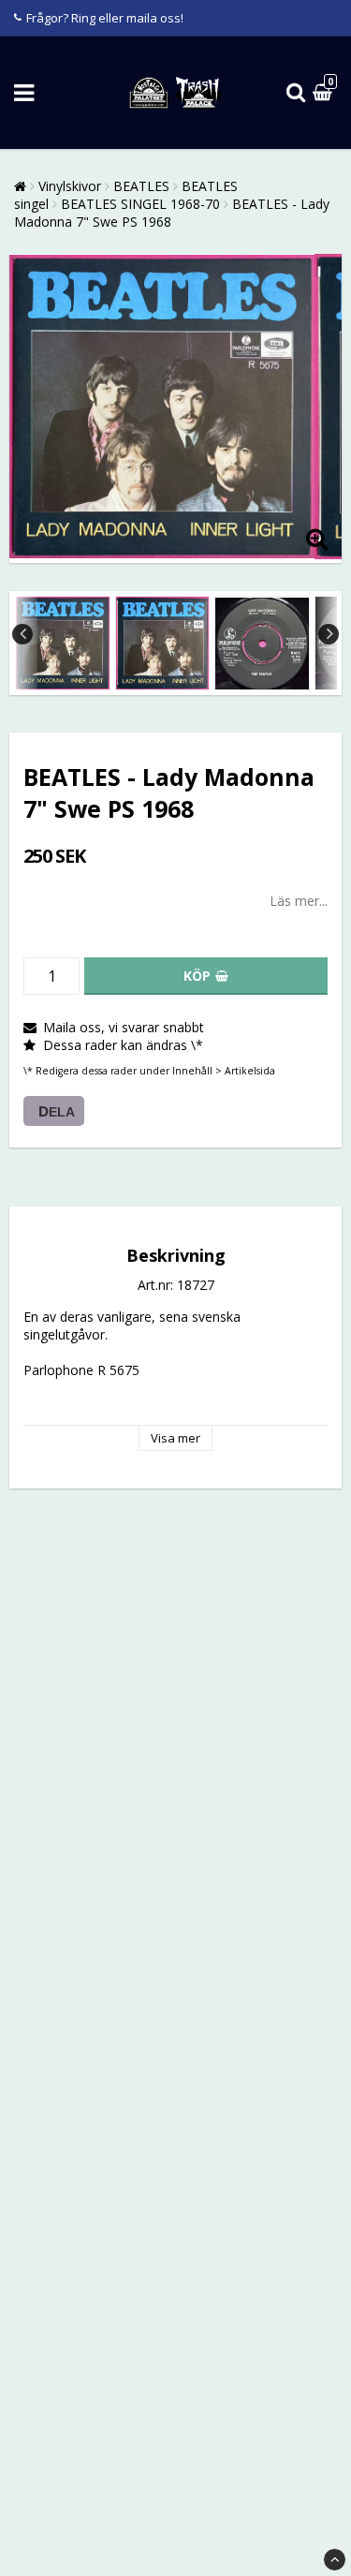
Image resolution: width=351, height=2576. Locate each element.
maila (142, 18)
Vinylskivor (70, 186)
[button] (325, 93)
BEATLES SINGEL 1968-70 (140, 204)
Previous (22, 634)
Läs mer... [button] (299, 901)
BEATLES (141, 186)
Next (329, 634)
